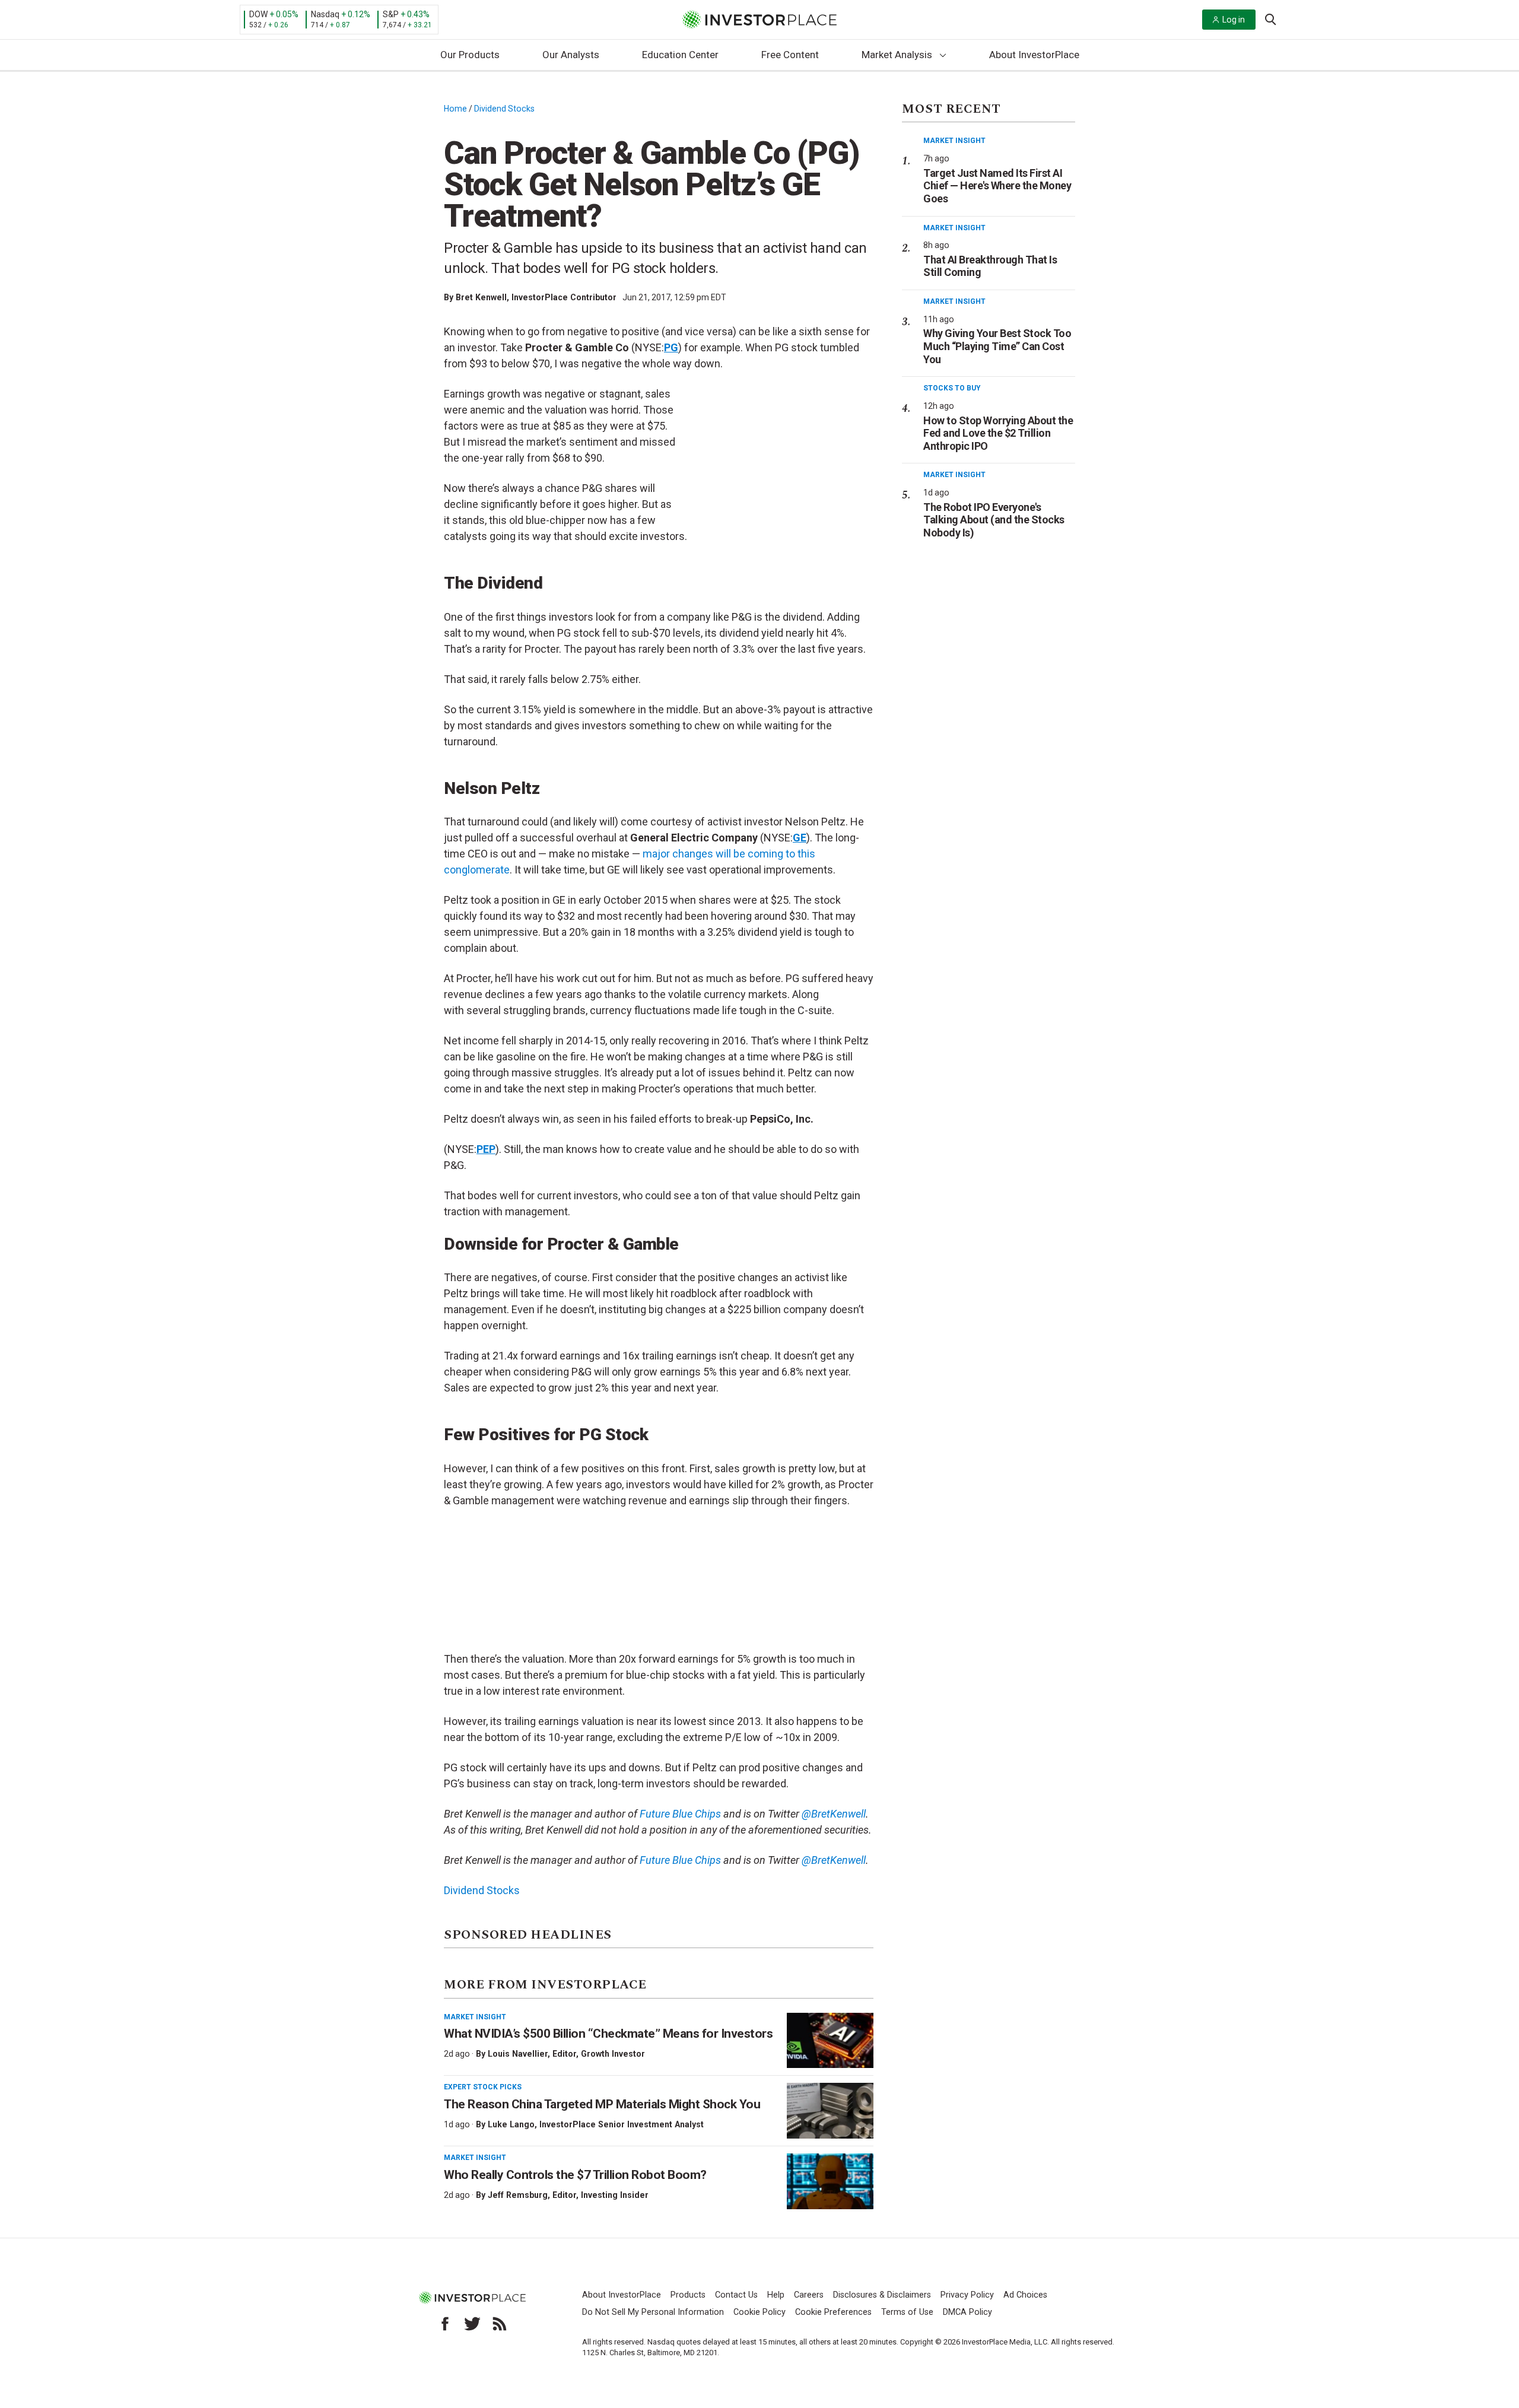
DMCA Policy (967, 2312)
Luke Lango (511, 2124)
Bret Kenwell (481, 297)
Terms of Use (907, 2312)
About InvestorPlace (1034, 55)
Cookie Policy (759, 2312)
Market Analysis (897, 55)
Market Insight (475, 2017)
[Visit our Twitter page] (472, 2324)
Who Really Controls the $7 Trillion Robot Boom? (575, 2175)
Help (776, 2295)
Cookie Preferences (833, 2312)
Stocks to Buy (952, 388)
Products (688, 2295)
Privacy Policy (967, 2295)
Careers (809, 2295)
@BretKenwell (832, 1814)
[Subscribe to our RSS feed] (500, 2324)
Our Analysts (571, 55)
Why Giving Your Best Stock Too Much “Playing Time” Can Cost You (997, 346)
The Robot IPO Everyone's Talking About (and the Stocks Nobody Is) (994, 520)
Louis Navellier (518, 2054)
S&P (391, 14)
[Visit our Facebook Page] (445, 2324)
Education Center (680, 55)
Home (455, 109)
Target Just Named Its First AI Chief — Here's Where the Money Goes (997, 186)
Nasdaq (325, 14)
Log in (1234, 20)
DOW (258, 14)
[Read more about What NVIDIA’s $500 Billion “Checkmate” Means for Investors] (830, 2041)
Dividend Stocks (504, 109)
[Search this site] (1270, 18)
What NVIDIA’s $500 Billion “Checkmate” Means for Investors (608, 2034)
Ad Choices (1025, 2295)
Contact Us (736, 2295)
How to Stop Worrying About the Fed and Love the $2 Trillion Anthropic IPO (998, 433)
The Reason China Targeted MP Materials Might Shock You (602, 2104)
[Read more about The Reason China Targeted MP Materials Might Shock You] (830, 2111)
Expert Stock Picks (483, 2087)
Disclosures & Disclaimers (882, 2295)
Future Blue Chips (679, 1814)
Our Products (470, 55)
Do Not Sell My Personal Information (653, 2312)
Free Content (790, 55)
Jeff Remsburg (518, 2195)
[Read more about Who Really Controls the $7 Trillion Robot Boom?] (830, 2181)
